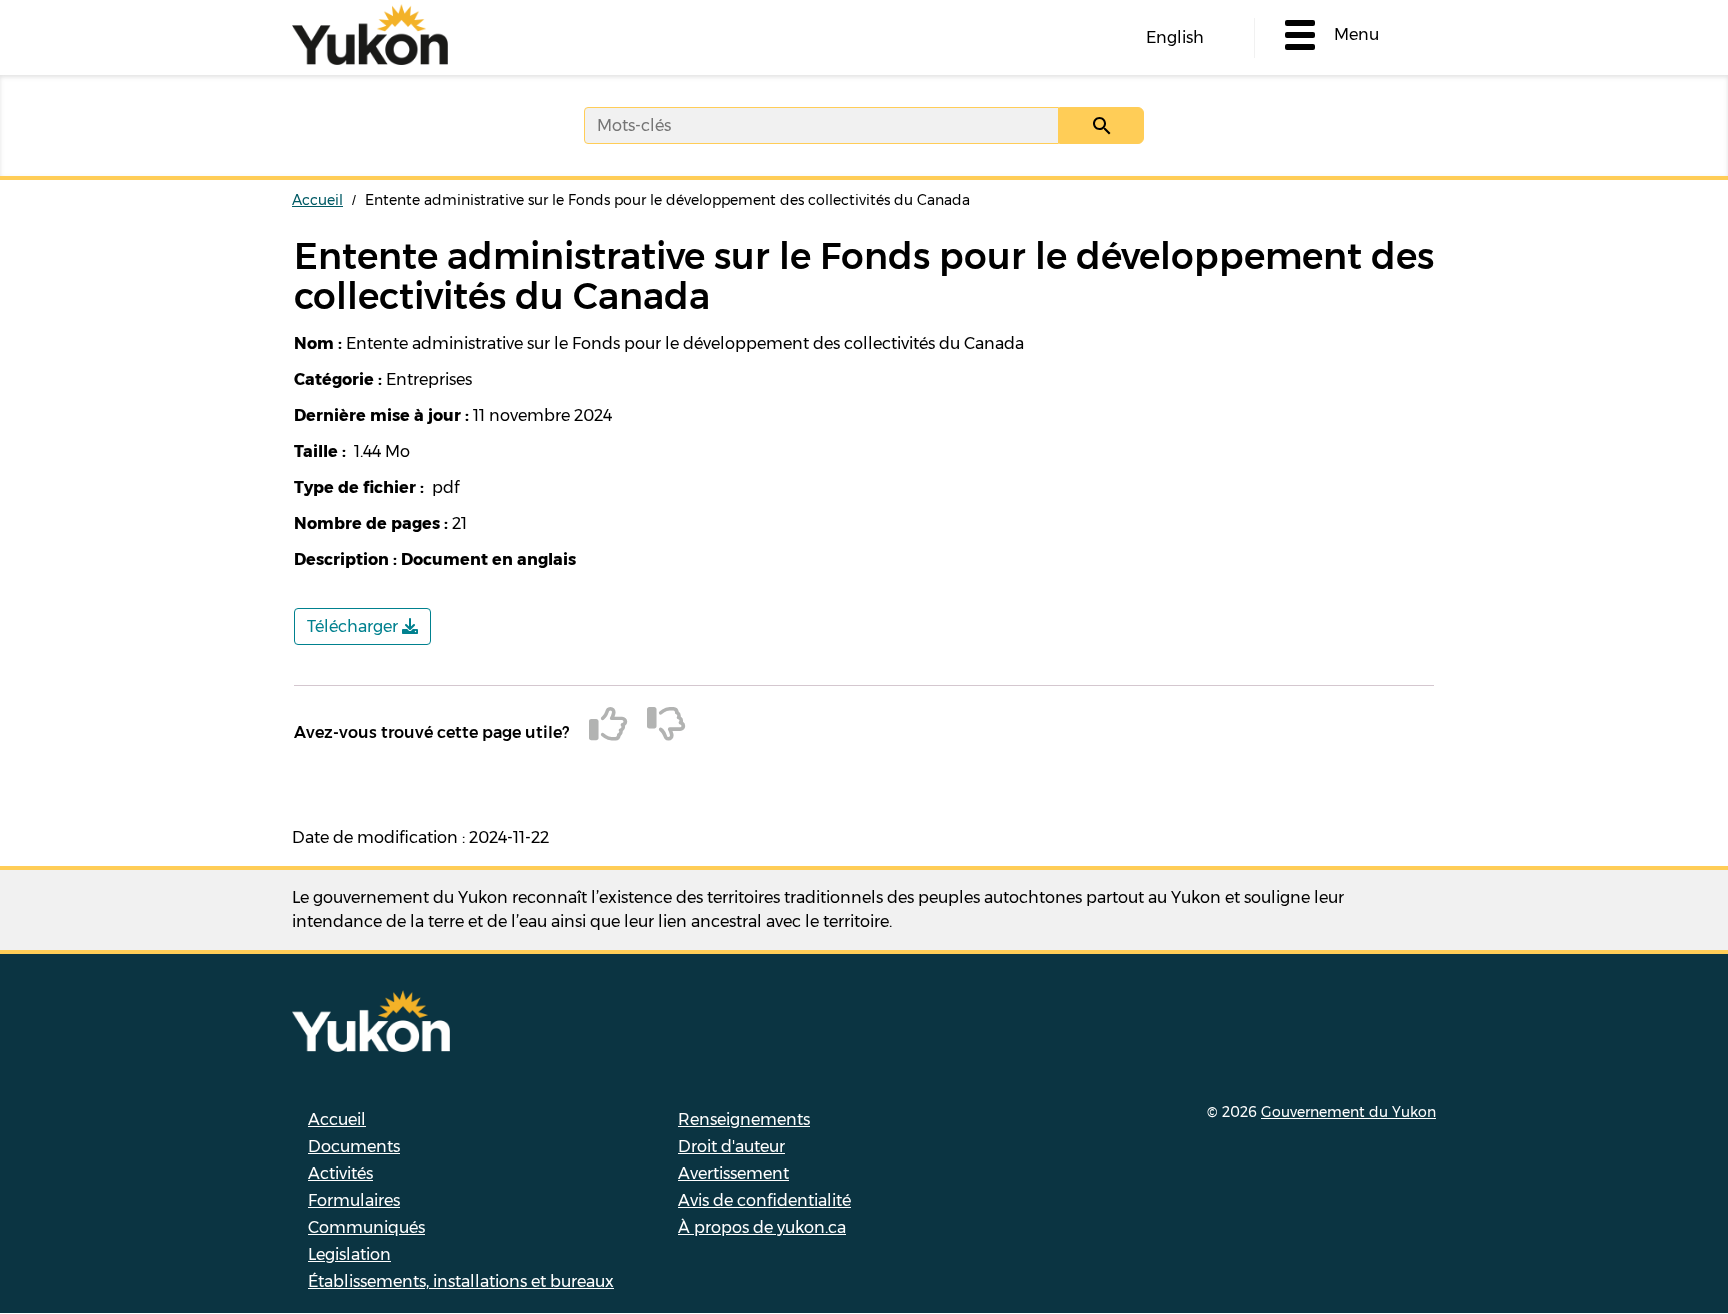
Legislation (349, 1254)
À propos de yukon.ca (762, 1227)
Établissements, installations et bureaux (461, 1281)
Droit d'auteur (731, 1146)
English (1175, 37)
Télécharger (354, 626)
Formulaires (354, 1200)
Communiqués (366, 1227)
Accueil (317, 200)
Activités (340, 1173)
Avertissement (733, 1173)
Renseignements (744, 1119)
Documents (354, 1146)
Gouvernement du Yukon (1348, 1112)
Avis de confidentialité (764, 1200)
